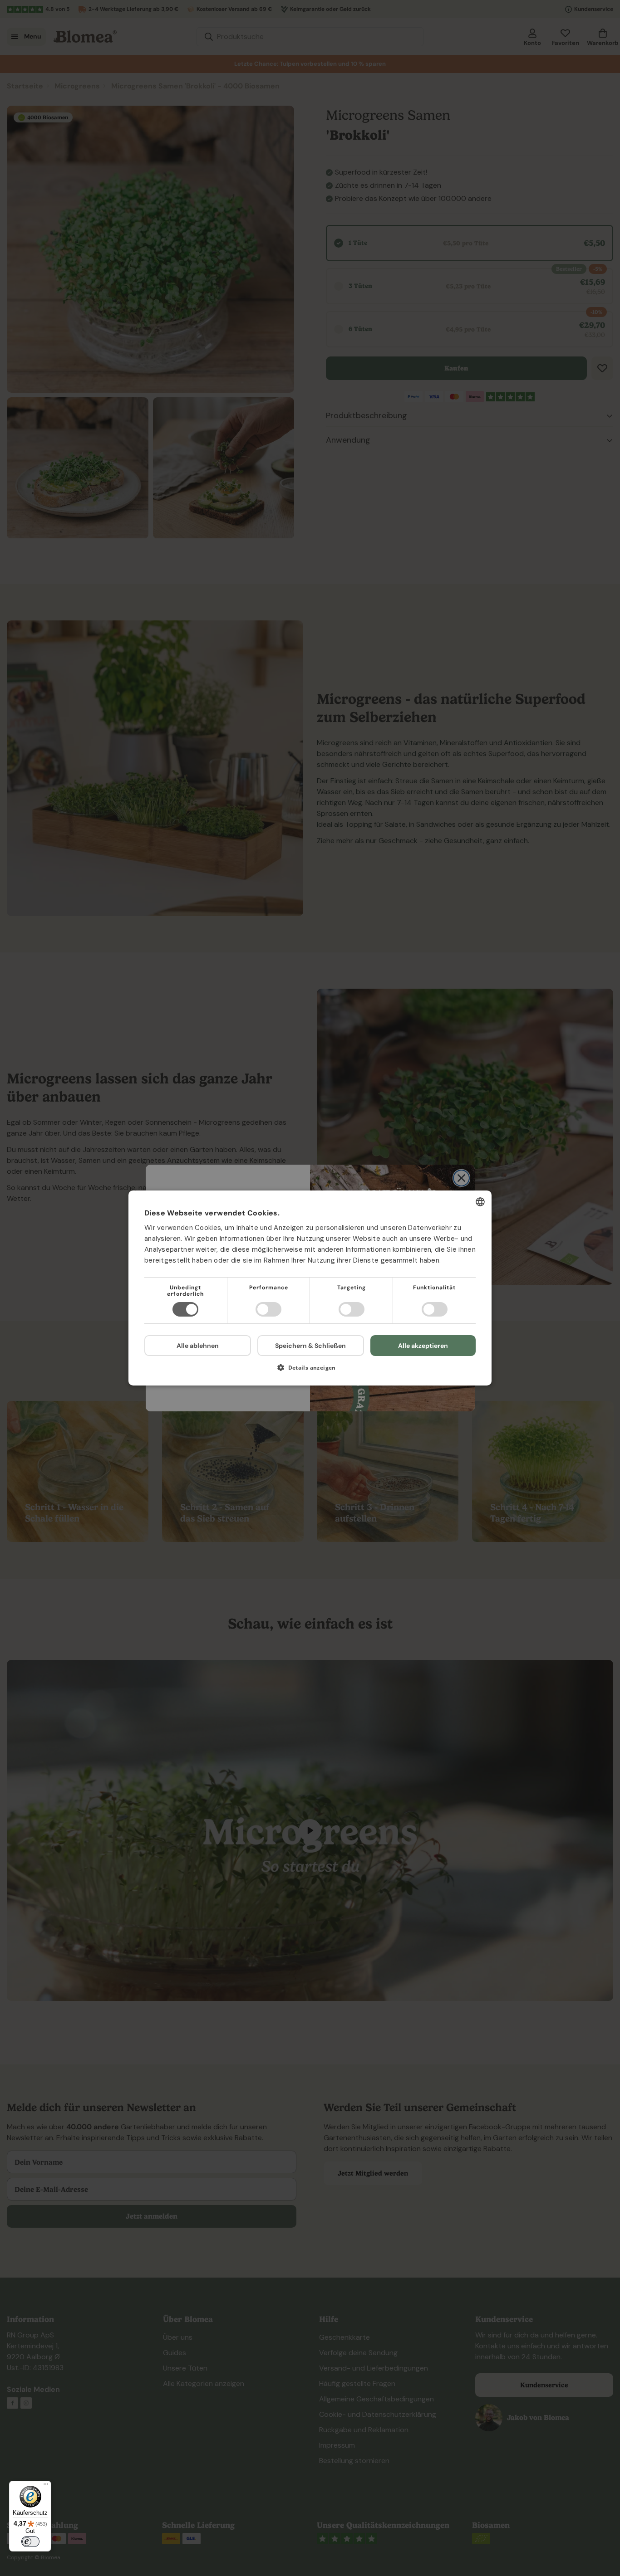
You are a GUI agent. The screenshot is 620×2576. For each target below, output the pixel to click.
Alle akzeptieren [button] (423, 1346)
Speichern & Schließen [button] (310, 1346)
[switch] (30, 2542)
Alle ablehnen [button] (198, 1346)
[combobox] (480, 1202)
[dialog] (310, 1288)
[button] (310, 1371)
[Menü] (46, 2486)
